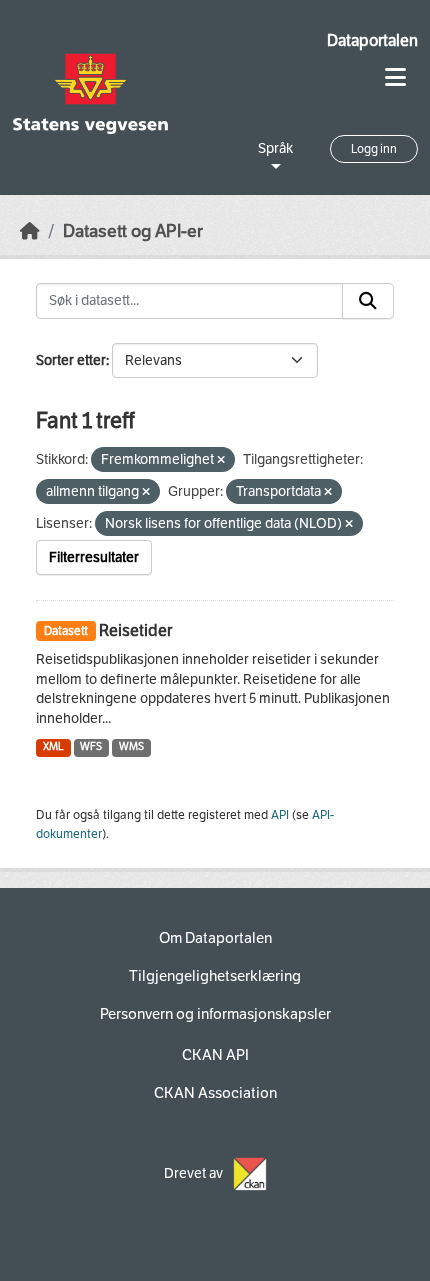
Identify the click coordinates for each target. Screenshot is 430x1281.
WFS (91, 746)
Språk (275, 148)
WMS (131, 746)
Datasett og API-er (133, 231)
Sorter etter (71, 360)
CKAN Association (215, 1093)
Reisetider (135, 630)
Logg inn (374, 149)
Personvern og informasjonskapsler (215, 1014)
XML (53, 746)
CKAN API (215, 1055)
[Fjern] (221, 460)
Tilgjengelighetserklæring (215, 976)
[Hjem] (30, 231)
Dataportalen (372, 40)
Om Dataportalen (215, 938)
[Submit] (368, 301)
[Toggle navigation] (395, 77)
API (280, 815)
